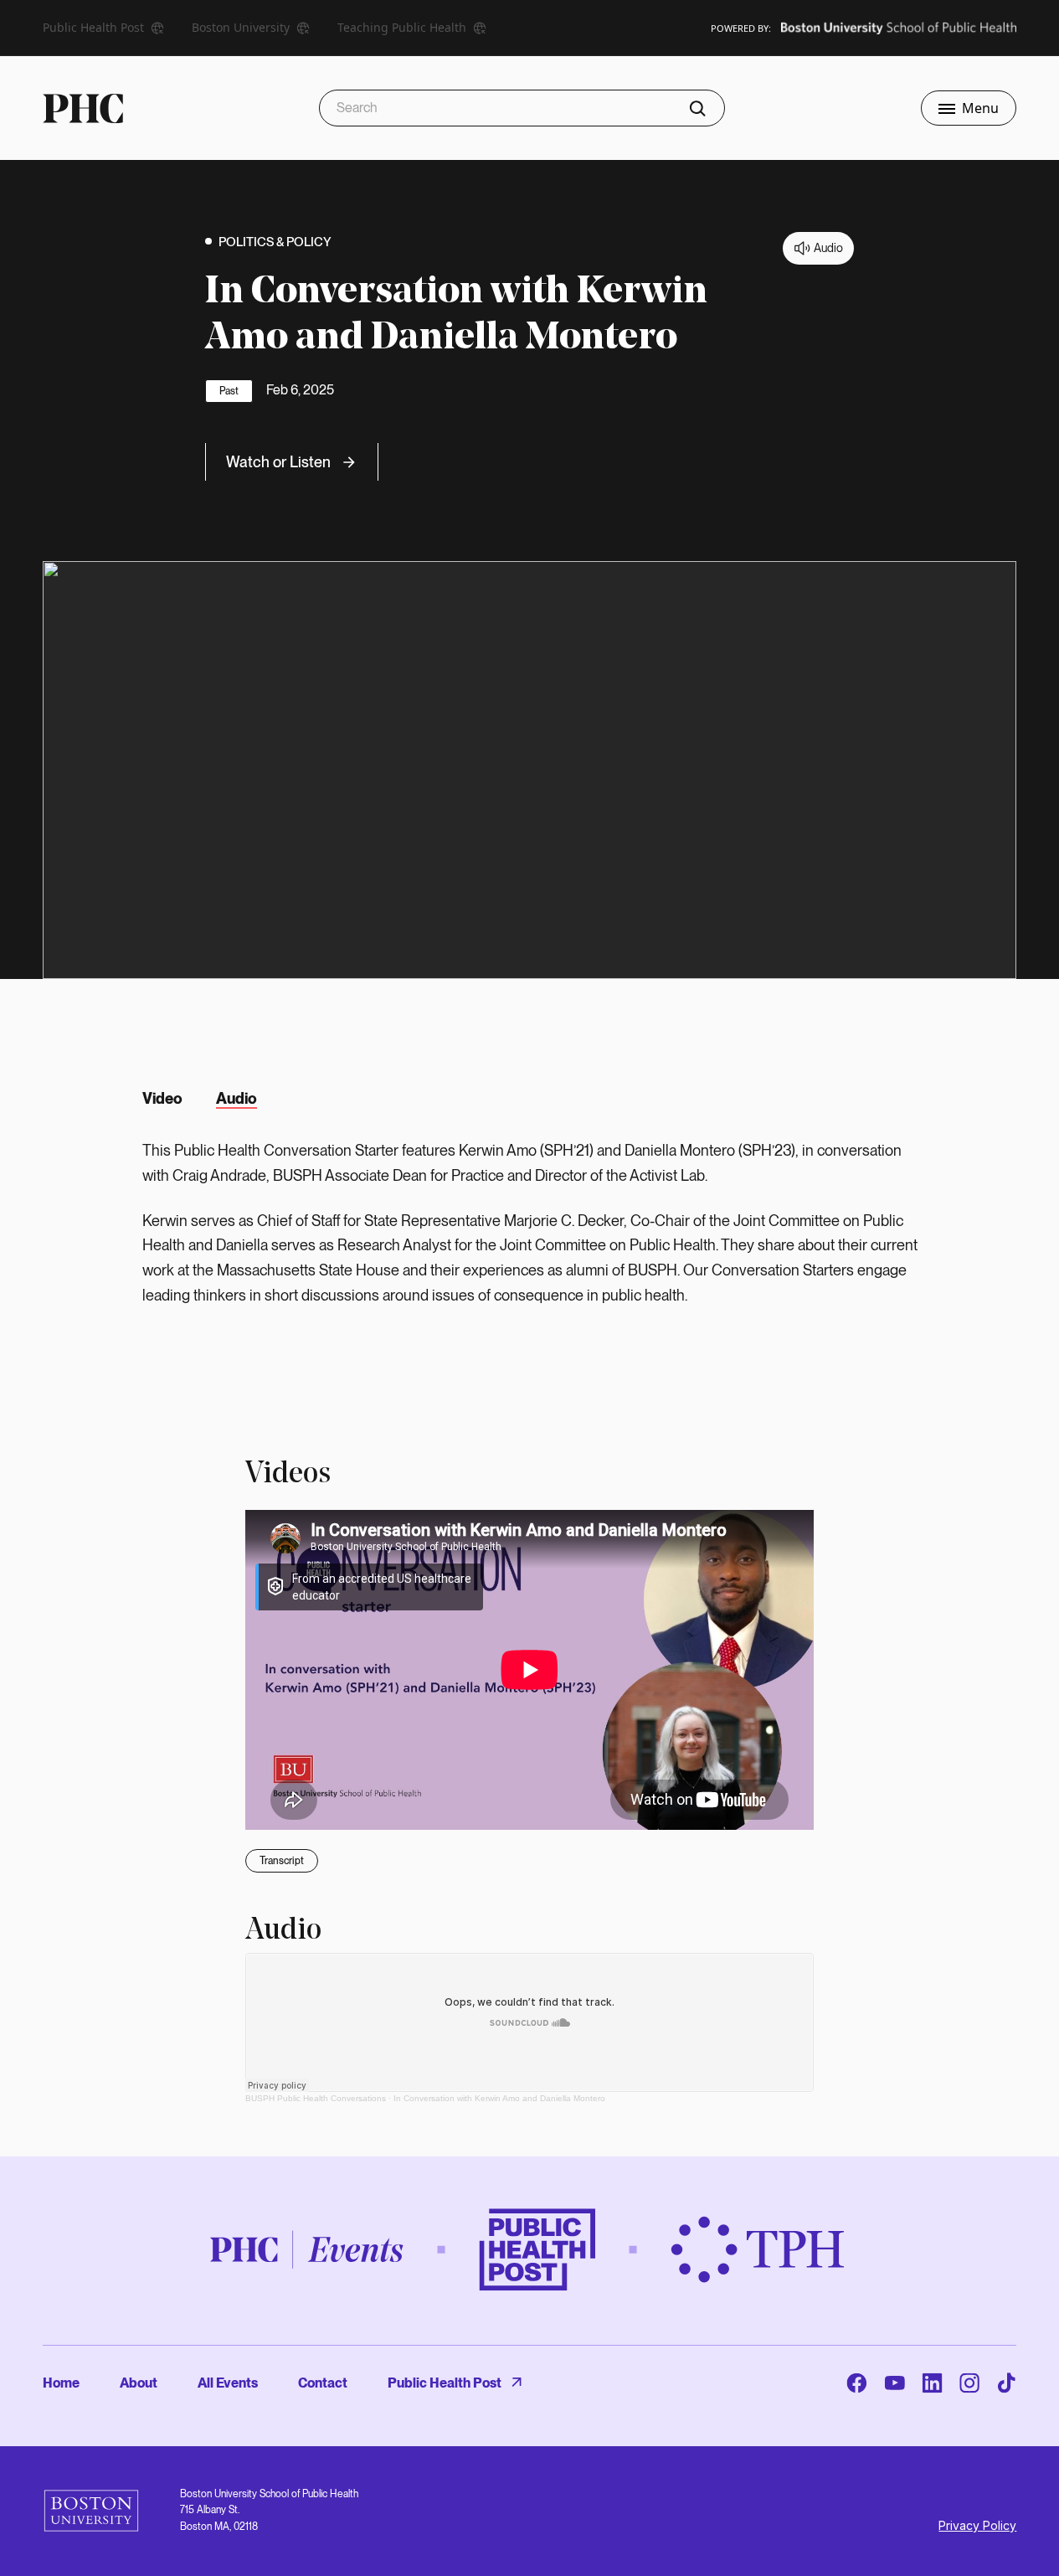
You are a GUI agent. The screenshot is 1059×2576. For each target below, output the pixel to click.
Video (162, 1098)
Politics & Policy (275, 242)
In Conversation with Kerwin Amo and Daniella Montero (499, 2098)
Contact (323, 2383)
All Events (228, 2383)
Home (61, 2383)
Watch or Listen (278, 462)
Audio (236, 1098)
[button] (969, 108)
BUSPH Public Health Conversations (316, 2098)
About (139, 2383)
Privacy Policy (977, 2525)
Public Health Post (445, 2383)
